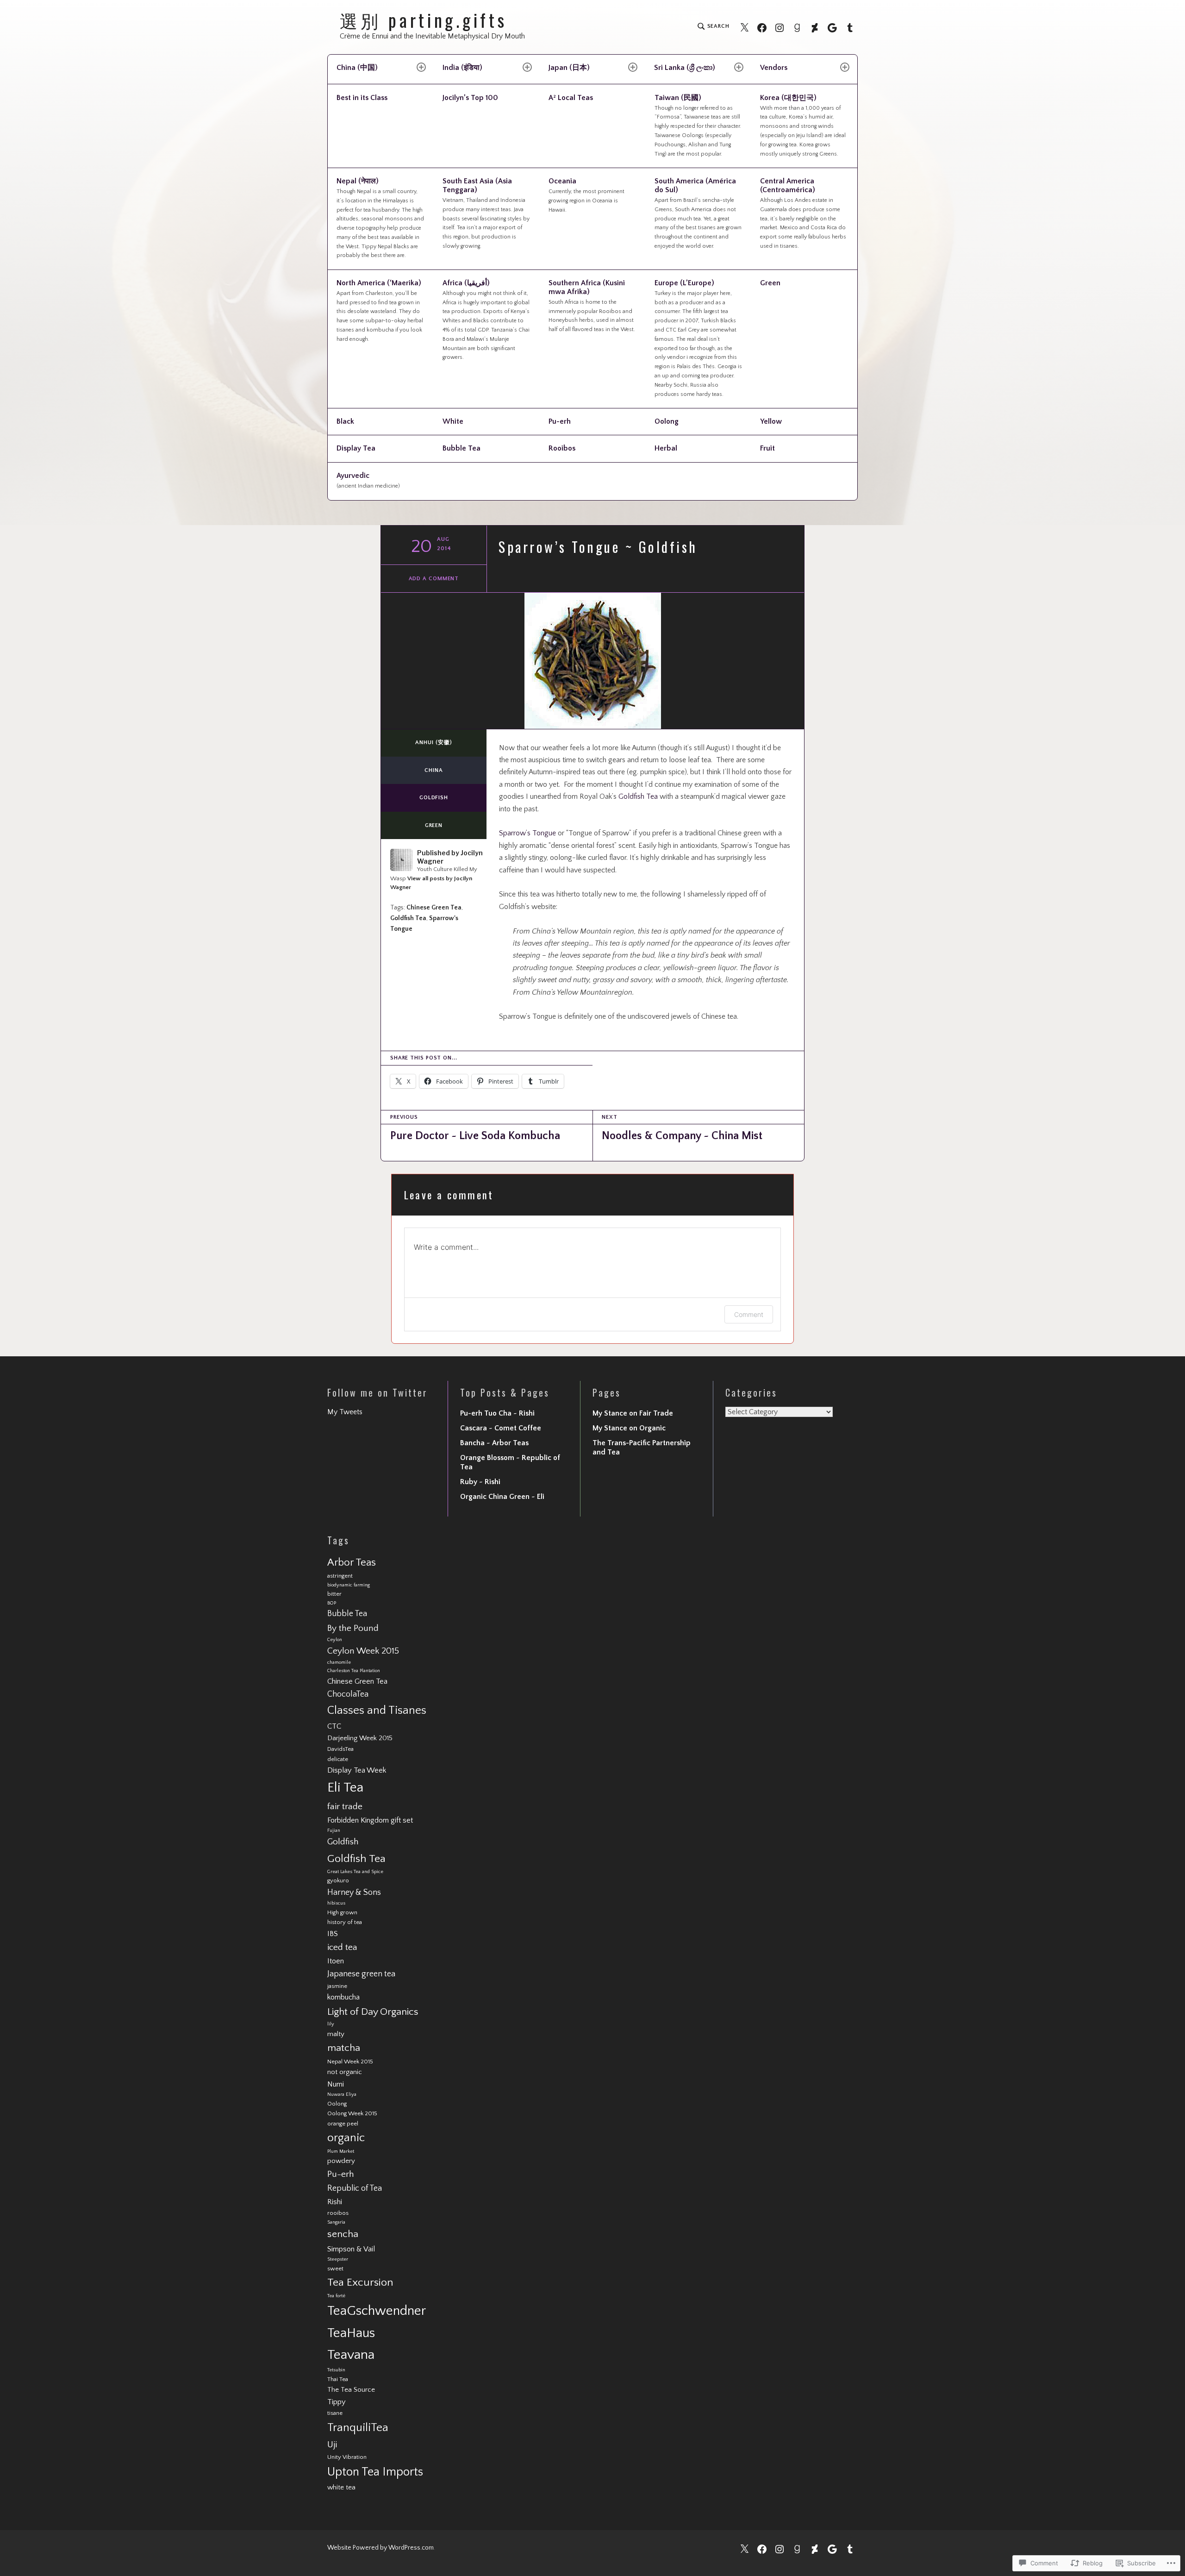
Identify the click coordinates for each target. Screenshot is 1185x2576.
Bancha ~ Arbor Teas (494, 1443)
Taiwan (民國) (698, 125)
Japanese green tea (361, 1974)
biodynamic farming (349, 1585)
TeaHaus (351, 2333)
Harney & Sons (354, 1893)
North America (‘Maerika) (380, 310)
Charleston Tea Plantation (354, 1671)
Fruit (767, 448)
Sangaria (336, 2222)
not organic (345, 2072)
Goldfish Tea (638, 796)
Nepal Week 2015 (350, 2062)
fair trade (345, 1807)
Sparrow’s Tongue (527, 833)
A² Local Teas (571, 98)
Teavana (351, 2355)
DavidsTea (340, 1749)
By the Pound (353, 1628)
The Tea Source (351, 2390)
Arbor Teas (352, 1563)
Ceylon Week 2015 (363, 1651)
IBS (333, 1934)
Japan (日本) (569, 68)
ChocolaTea (348, 1694)
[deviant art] (815, 27)
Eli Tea (345, 1788)
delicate (338, 1759)
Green (770, 283)
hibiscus (336, 1903)
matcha (344, 2048)
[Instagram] (780, 27)
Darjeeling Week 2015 (360, 1738)
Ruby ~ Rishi (480, 1482)
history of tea (345, 1922)
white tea (341, 2487)
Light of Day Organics (373, 2012)
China (434, 770)
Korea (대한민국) (803, 125)
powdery (341, 2161)
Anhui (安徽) (433, 743)
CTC (334, 1726)
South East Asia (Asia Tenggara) (486, 213)
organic (346, 2138)
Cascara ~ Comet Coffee (501, 1428)
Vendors (774, 68)
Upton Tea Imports (375, 2472)
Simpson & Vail (351, 2249)
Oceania (586, 195)
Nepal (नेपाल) (380, 218)
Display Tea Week (357, 1770)
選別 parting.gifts (424, 20)
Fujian (334, 1830)
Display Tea (356, 448)
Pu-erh (560, 421)
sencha (343, 2234)
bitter (334, 1594)
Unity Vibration (347, 2457)
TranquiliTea (358, 2428)
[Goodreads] (797, 27)
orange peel (343, 2124)
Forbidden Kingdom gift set (370, 1820)
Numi (336, 2084)
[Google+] (832, 27)
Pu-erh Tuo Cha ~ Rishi (497, 1413)
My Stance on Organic (629, 1428)
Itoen (336, 1961)
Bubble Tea (462, 448)
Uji (332, 2445)
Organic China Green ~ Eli (502, 1497)
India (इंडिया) (462, 68)
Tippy (337, 2402)
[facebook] (762, 27)
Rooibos (562, 448)
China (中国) (357, 68)
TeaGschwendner (377, 2311)
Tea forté (336, 2296)
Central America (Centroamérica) (803, 213)
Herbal (666, 448)
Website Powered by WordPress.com (380, 2548)
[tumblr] (850, 27)
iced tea (342, 1947)
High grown (342, 1912)
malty (336, 2034)
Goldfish (434, 798)
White (453, 421)
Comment (749, 1314)
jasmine (337, 1986)
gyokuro (338, 1880)
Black (345, 421)
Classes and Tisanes (377, 1710)
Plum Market (341, 2151)
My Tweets (345, 1412)
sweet (335, 2269)
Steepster (338, 2259)
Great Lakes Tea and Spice (355, 1872)
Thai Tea (338, 2379)
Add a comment (434, 579)
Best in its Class (362, 98)
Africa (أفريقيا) (486, 320)
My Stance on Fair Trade (633, 1413)
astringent (340, 1576)
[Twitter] (744, 27)
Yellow (771, 421)
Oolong (667, 421)
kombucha (343, 1997)
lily (331, 2024)
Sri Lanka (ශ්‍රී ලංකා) (685, 68)
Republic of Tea (355, 2188)
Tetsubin (336, 2370)
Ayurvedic (368, 480)
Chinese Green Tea (434, 908)
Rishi (335, 2202)
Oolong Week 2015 (352, 2113)
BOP (332, 1603)
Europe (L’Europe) (698, 338)
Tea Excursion (360, 2282)
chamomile (339, 1662)
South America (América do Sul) (698, 213)
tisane (335, 2413)
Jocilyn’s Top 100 (470, 98)
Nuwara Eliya (342, 2094)
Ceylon (335, 1640)
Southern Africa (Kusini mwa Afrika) (592, 306)
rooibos (338, 2213)
